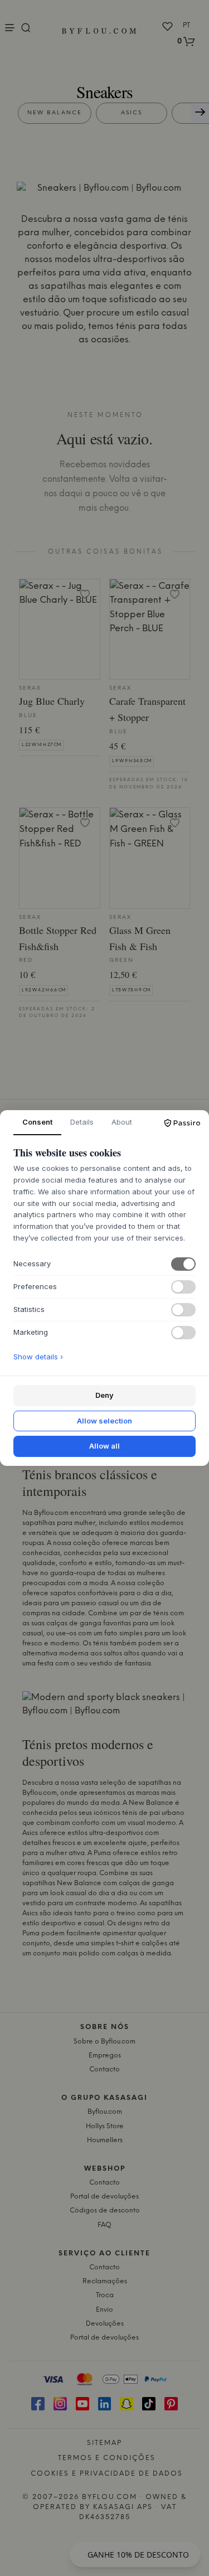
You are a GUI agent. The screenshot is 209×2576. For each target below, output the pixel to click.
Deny (104, 1395)
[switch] (183, 1264)
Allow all (104, 1446)
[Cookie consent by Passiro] (182, 1123)
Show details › (38, 1357)
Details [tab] (82, 1122)
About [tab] (122, 1122)
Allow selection (104, 1421)
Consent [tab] (37, 1122)
